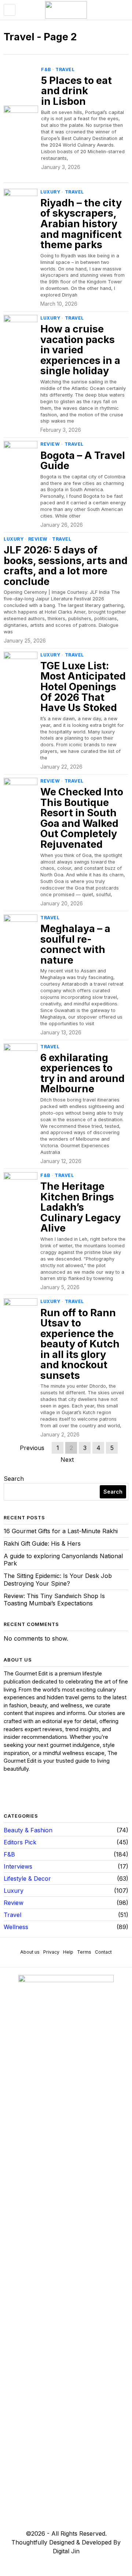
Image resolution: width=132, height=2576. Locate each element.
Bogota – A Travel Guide (83, 461)
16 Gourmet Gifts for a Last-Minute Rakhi (61, 1531)
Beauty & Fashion (28, 1830)
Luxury (50, 192)
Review (50, 444)
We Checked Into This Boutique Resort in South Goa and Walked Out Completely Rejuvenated (82, 818)
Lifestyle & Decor (27, 1878)
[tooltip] (10, 1793)
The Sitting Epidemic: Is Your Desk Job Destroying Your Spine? (58, 1580)
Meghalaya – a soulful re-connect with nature (75, 945)
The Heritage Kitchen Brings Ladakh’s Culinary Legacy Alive (80, 1208)
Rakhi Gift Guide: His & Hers (42, 1543)
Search (14, 1479)
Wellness (16, 1927)
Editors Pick (20, 1842)
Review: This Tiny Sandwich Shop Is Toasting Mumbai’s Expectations (54, 1600)
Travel (65, 69)
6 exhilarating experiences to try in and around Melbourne (82, 1074)
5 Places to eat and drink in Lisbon (76, 91)
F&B (46, 69)
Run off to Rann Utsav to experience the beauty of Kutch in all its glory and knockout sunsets (80, 1344)
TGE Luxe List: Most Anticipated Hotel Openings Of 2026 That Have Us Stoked (83, 687)
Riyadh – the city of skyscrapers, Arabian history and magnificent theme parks (81, 224)
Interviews (18, 1866)
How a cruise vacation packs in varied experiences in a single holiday (80, 350)
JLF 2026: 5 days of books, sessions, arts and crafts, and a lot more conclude (66, 566)
